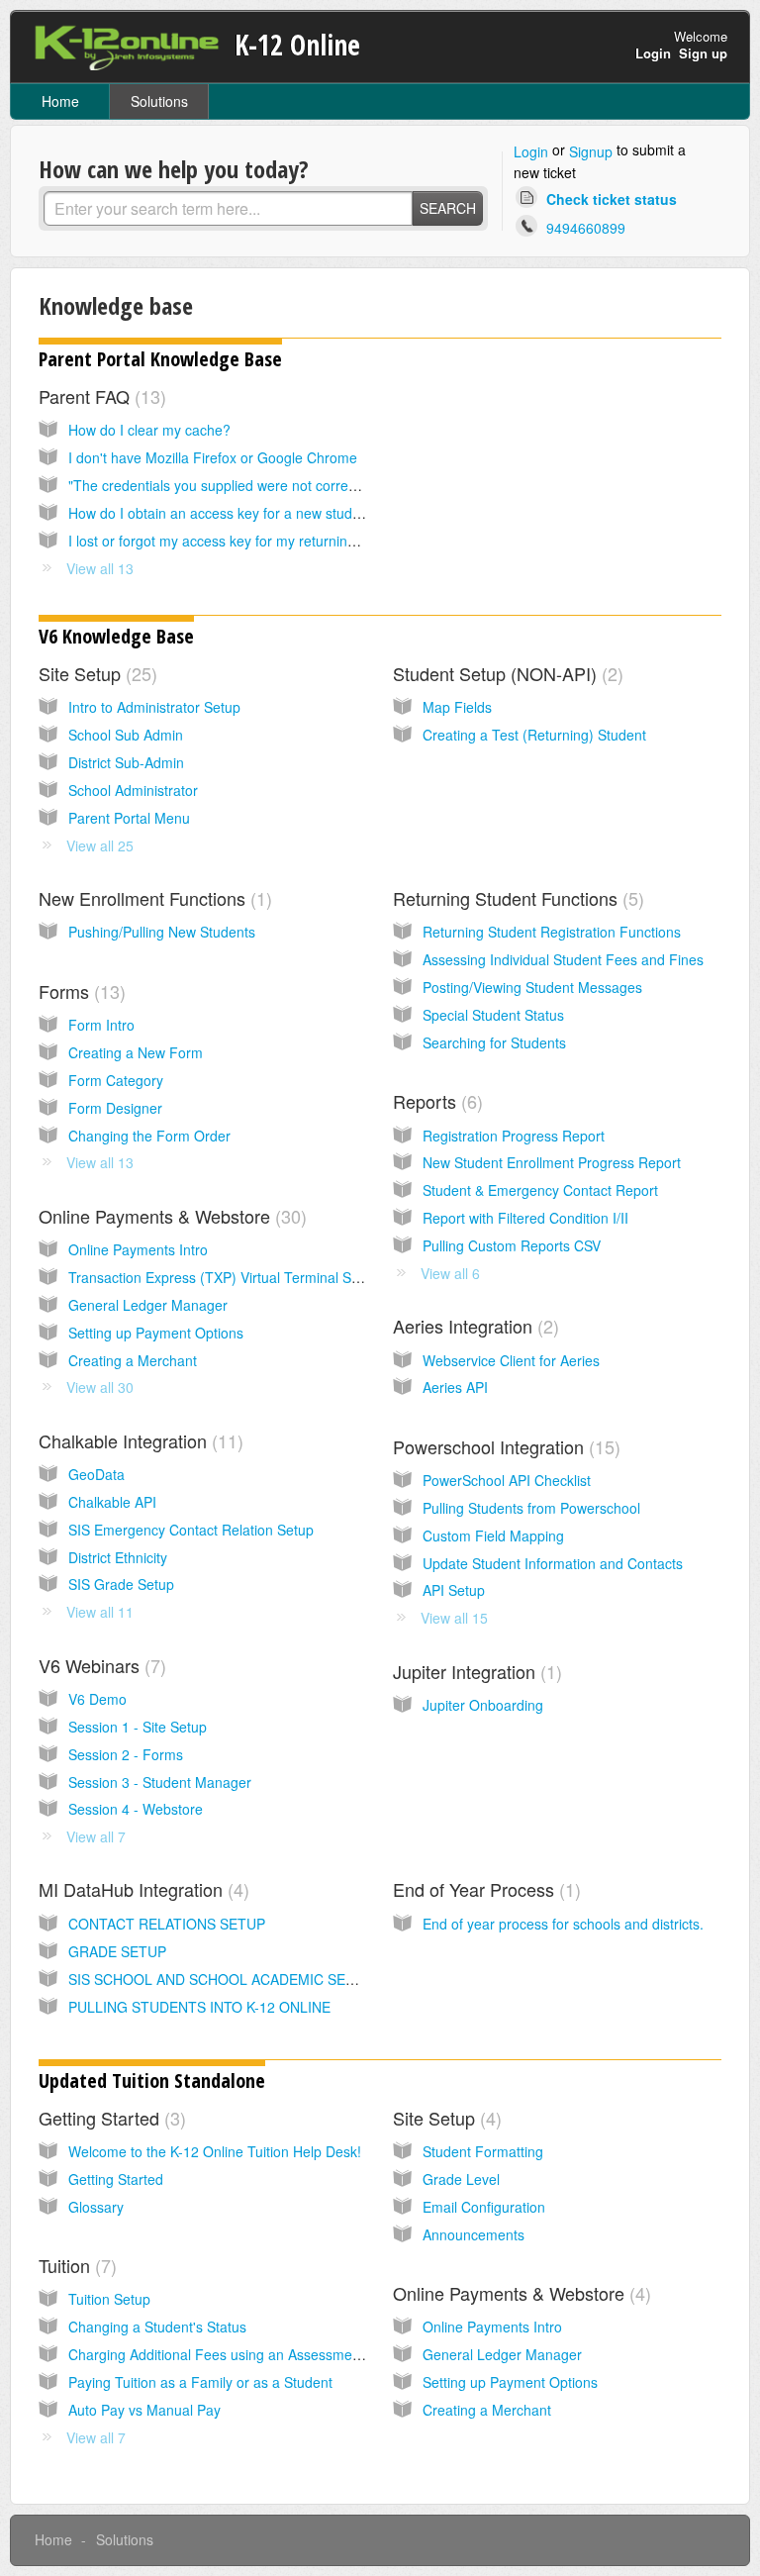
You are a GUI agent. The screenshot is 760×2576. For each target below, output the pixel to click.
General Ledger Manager (148, 1305)
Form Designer (115, 1108)
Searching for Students (494, 1042)
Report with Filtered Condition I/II (525, 1218)
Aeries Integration (473, 1326)
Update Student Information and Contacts (553, 1563)
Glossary (96, 2207)
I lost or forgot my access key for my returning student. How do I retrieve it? (304, 541)
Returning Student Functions (516, 898)
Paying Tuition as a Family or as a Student (200, 2382)
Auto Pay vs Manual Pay (144, 2410)
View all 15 (454, 1618)
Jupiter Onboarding (483, 1705)
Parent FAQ (99, 396)
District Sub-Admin (126, 762)
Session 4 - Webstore (136, 1809)
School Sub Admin (126, 735)
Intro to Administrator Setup (154, 707)
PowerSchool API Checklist (507, 1480)
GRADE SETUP (117, 1951)
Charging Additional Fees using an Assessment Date (233, 2354)
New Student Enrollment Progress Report (552, 1162)
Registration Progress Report (514, 1136)
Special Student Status (493, 1015)
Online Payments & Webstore (170, 1216)
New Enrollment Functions (152, 898)
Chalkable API (112, 1502)
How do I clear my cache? (149, 430)
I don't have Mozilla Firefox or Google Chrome (213, 457)
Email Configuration (484, 2207)
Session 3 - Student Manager (160, 1782)
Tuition (75, 2265)
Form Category (116, 1080)
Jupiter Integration (475, 1671)
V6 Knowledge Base (116, 636)
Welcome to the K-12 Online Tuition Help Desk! (215, 2151)
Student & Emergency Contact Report (540, 1190)
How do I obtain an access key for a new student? (224, 513)
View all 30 (100, 1387)
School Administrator (133, 790)
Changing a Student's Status (157, 2327)
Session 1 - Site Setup (138, 1727)
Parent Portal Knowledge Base (160, 359)
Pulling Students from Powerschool (531, 1508)
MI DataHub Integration (141, 1889)
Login (531, 151)
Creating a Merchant (133, 1360)
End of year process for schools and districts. (563, 1924)
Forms (79, 991)
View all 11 (100, 1612)
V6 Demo (97, 1699)
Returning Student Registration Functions (552, 932)
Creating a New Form (136, 1052)
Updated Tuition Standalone (152, 2081)
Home (60, 101)
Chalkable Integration (138, 1440)
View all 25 (100, 845)
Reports (435, 1101)
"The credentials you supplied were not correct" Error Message (265, 485)
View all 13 (100, 568)
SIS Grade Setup (121, 1584)
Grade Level (461, 2179)
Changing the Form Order (149, 1136)
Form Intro (101, 1025)
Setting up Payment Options (156, 1333)
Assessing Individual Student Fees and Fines (563, 959)
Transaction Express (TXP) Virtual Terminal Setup (224, 1277)
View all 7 (96, 1836)
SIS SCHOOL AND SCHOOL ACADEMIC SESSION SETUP (253, 1979)
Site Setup (95, 673)
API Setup (454, 1590)
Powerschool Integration (504, 1446)
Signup (591, 151)
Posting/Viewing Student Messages (532, 987)
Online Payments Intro (138, 1249)
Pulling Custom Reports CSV (512, 1245)
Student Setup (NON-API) (505, 673)
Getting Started (109, 2118)
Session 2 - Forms (126, 1754)
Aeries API (455, 1387)
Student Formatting (483, 2151)
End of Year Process (484, 1889)
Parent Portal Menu (129, 818)
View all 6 (450, 1273)
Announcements (474, 2234)
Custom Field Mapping (493, 1536)
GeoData (96, 1474)
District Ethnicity (118, 1557)
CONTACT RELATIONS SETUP (167, 1924)
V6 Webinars (99, 1665)
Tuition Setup (109, 2299)
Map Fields (457, 707)
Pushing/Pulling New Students (162, 932)
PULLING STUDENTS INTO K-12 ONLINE (199, 2007)
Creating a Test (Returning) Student (534, 735)
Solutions (159, 101)
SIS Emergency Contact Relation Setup (191, 1530)
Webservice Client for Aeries (511, 1360)
